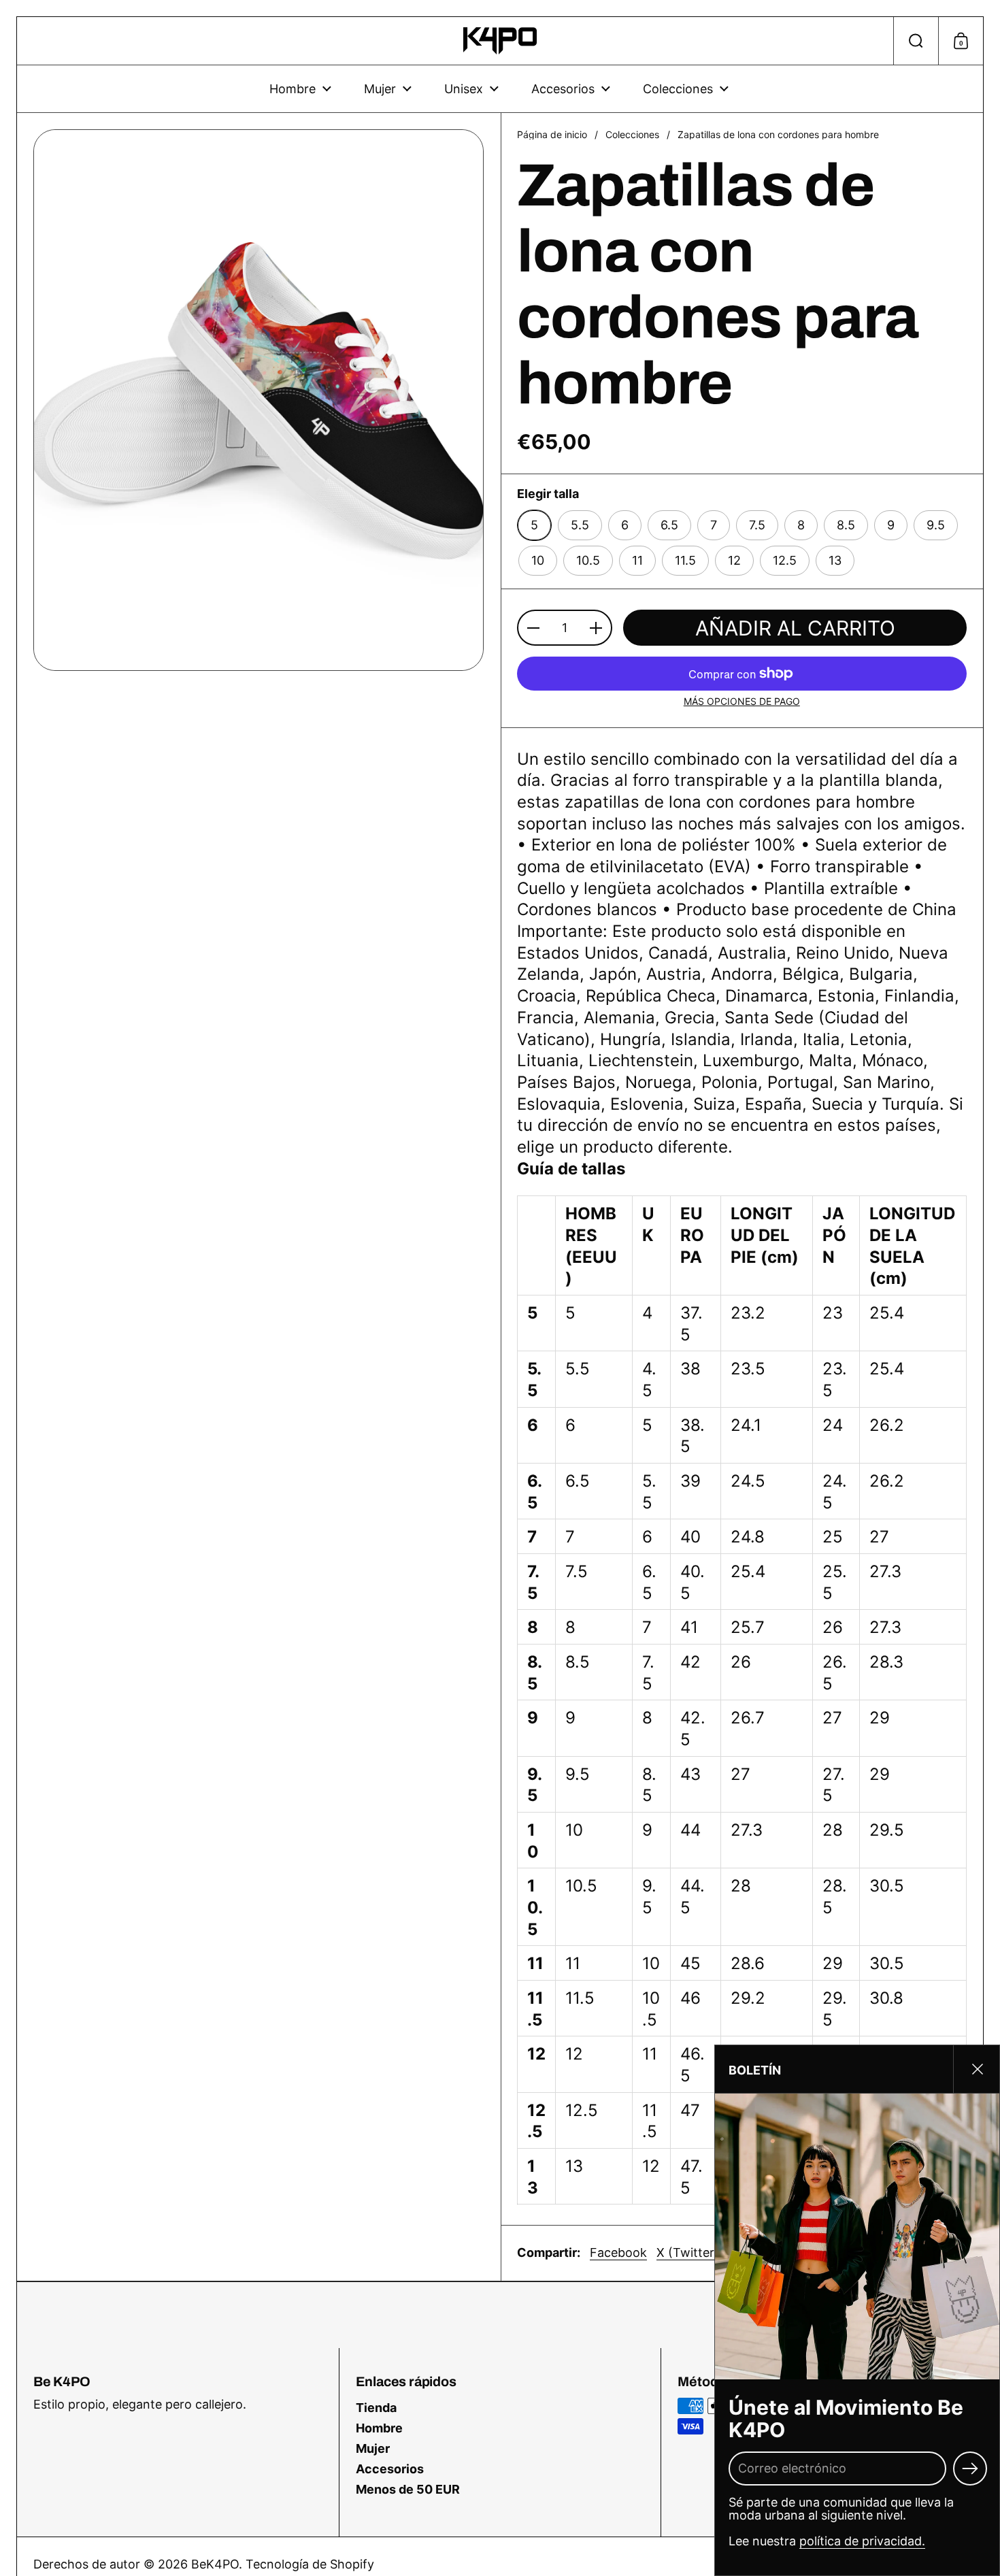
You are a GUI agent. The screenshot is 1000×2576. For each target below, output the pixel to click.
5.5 (580, 525)
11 (637, 560)
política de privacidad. (862, 2541)
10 (538, 560)
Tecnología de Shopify (310, 2564)
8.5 (846, 525)
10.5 (588, 560)
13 (835, 560)
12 (734, 560)
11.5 (685, 560)
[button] (916, 41)
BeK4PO (215, 2564)
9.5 (936, 525)
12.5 (785, 560)
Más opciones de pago (742, 701)
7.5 (757, 525)
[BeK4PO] (500, 41)
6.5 (669, 525)
